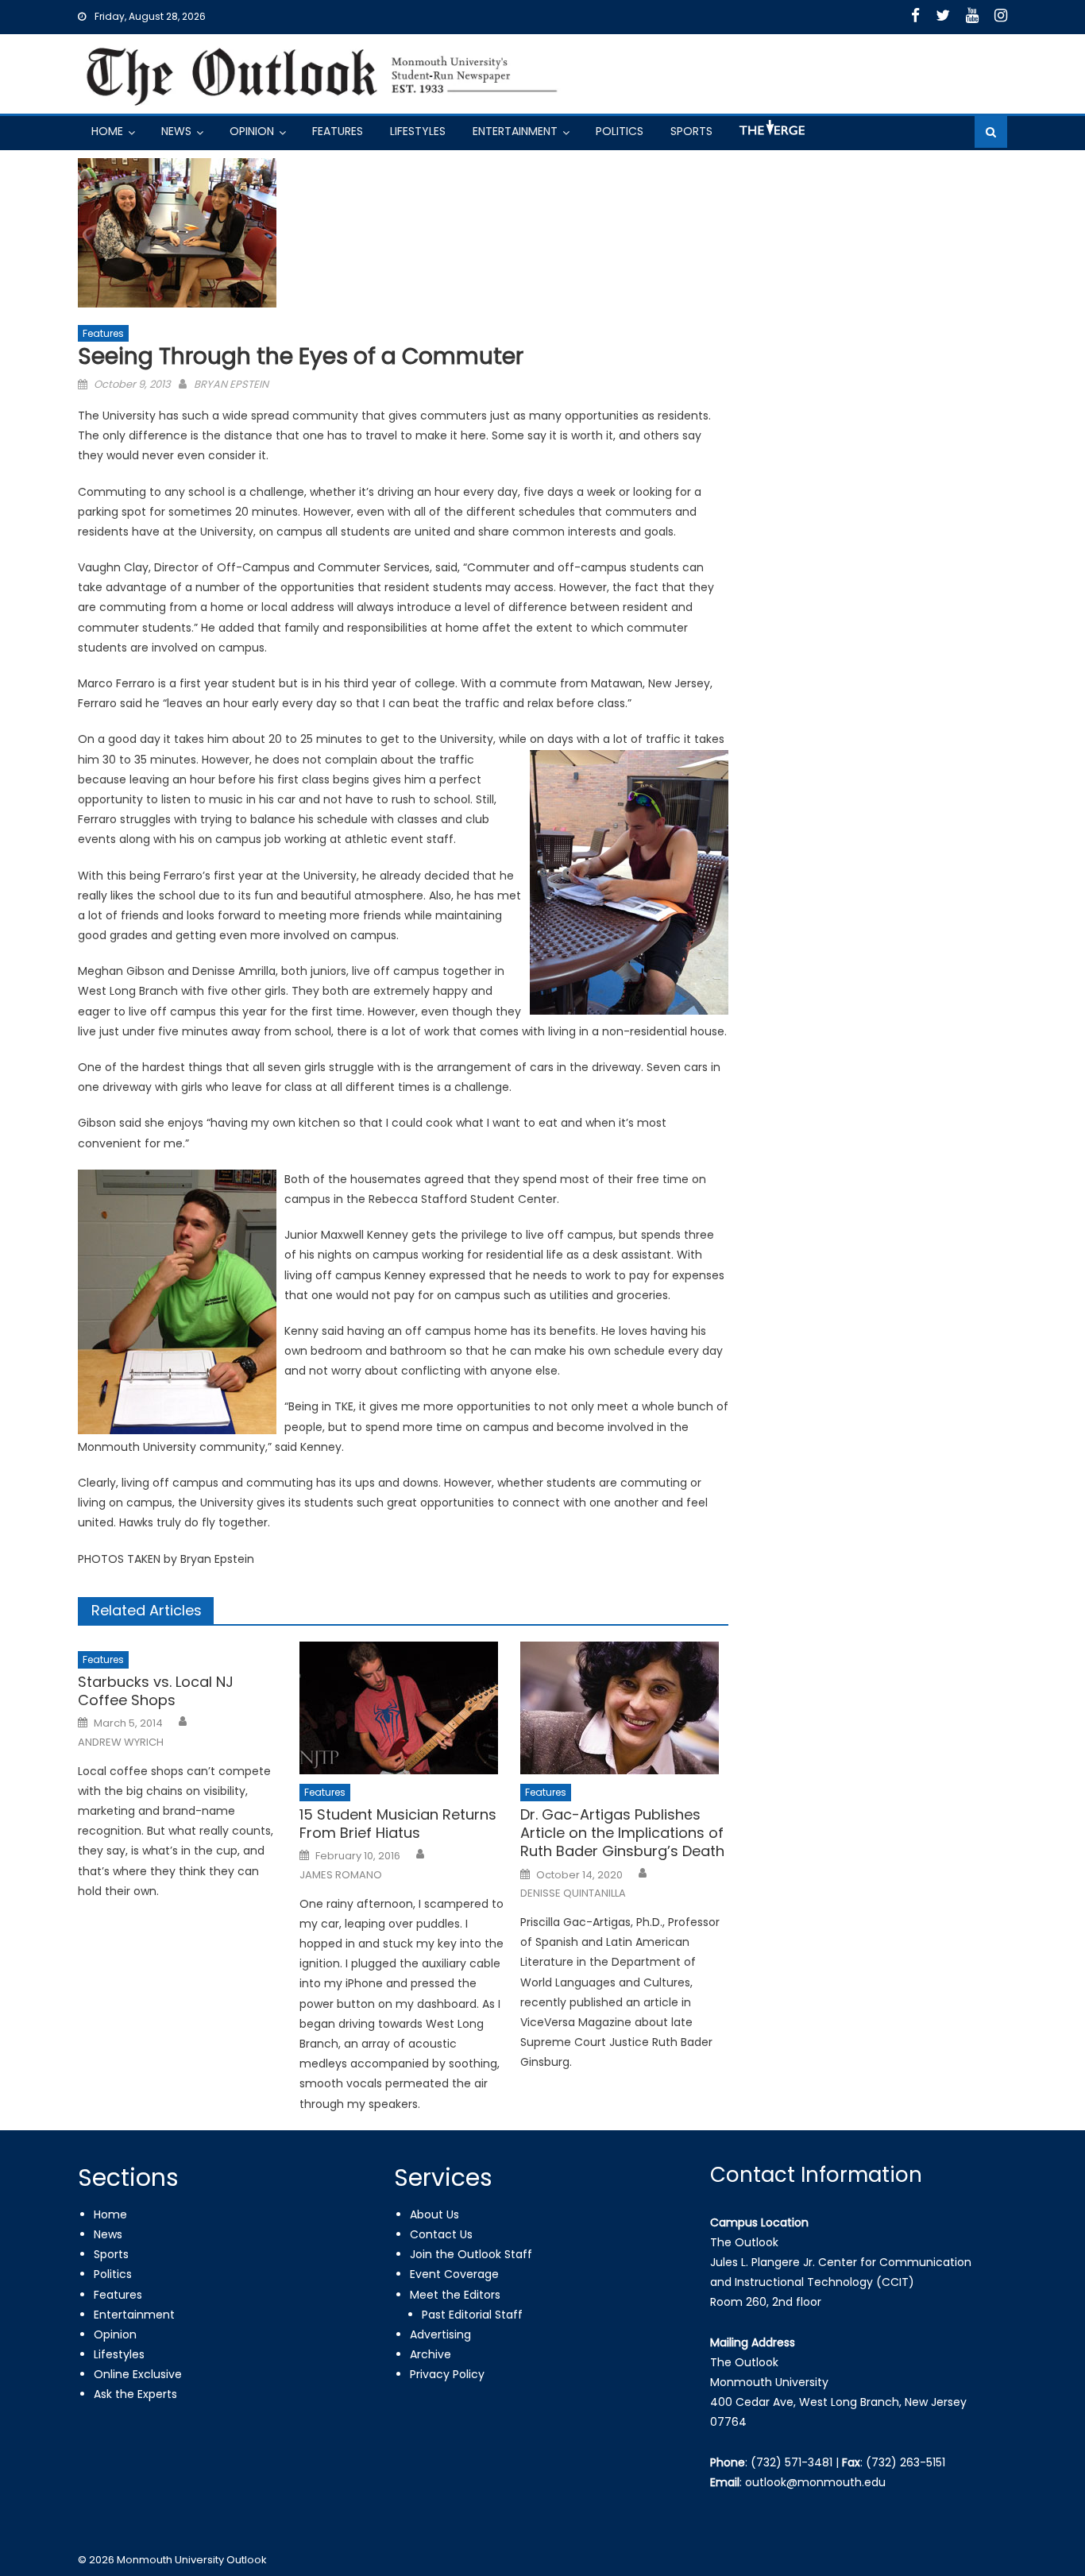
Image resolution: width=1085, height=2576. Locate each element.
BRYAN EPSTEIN (231, 384)
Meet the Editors (455, 2295)
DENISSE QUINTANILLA (573, 1893)
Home (107, 131)
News (176, 131)
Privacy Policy (447, 2374)
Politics (620, 131)
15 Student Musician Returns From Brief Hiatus (398, 1824)
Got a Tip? (770, 134)
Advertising (440, 2334)
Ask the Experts (135, 2394)
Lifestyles (418, 131)
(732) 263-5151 (905, 2462)
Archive (431, 2354)
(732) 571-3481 (792, 2462)
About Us (434, 2214)
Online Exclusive (138, 2374)
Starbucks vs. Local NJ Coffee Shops (156, 1691)
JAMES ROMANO (341, 1875)
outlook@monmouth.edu (815, 2482)
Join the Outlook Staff (471, 2254)
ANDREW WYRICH (121, 1742)
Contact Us (441, 2234)
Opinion (252, 131)
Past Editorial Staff (472, 2315)
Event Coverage (454, 2274)
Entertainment (515, 131)
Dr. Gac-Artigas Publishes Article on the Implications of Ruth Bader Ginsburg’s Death (622, 1833)
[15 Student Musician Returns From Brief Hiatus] (403, 1708)
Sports (691, 131)
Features (338, 131)
